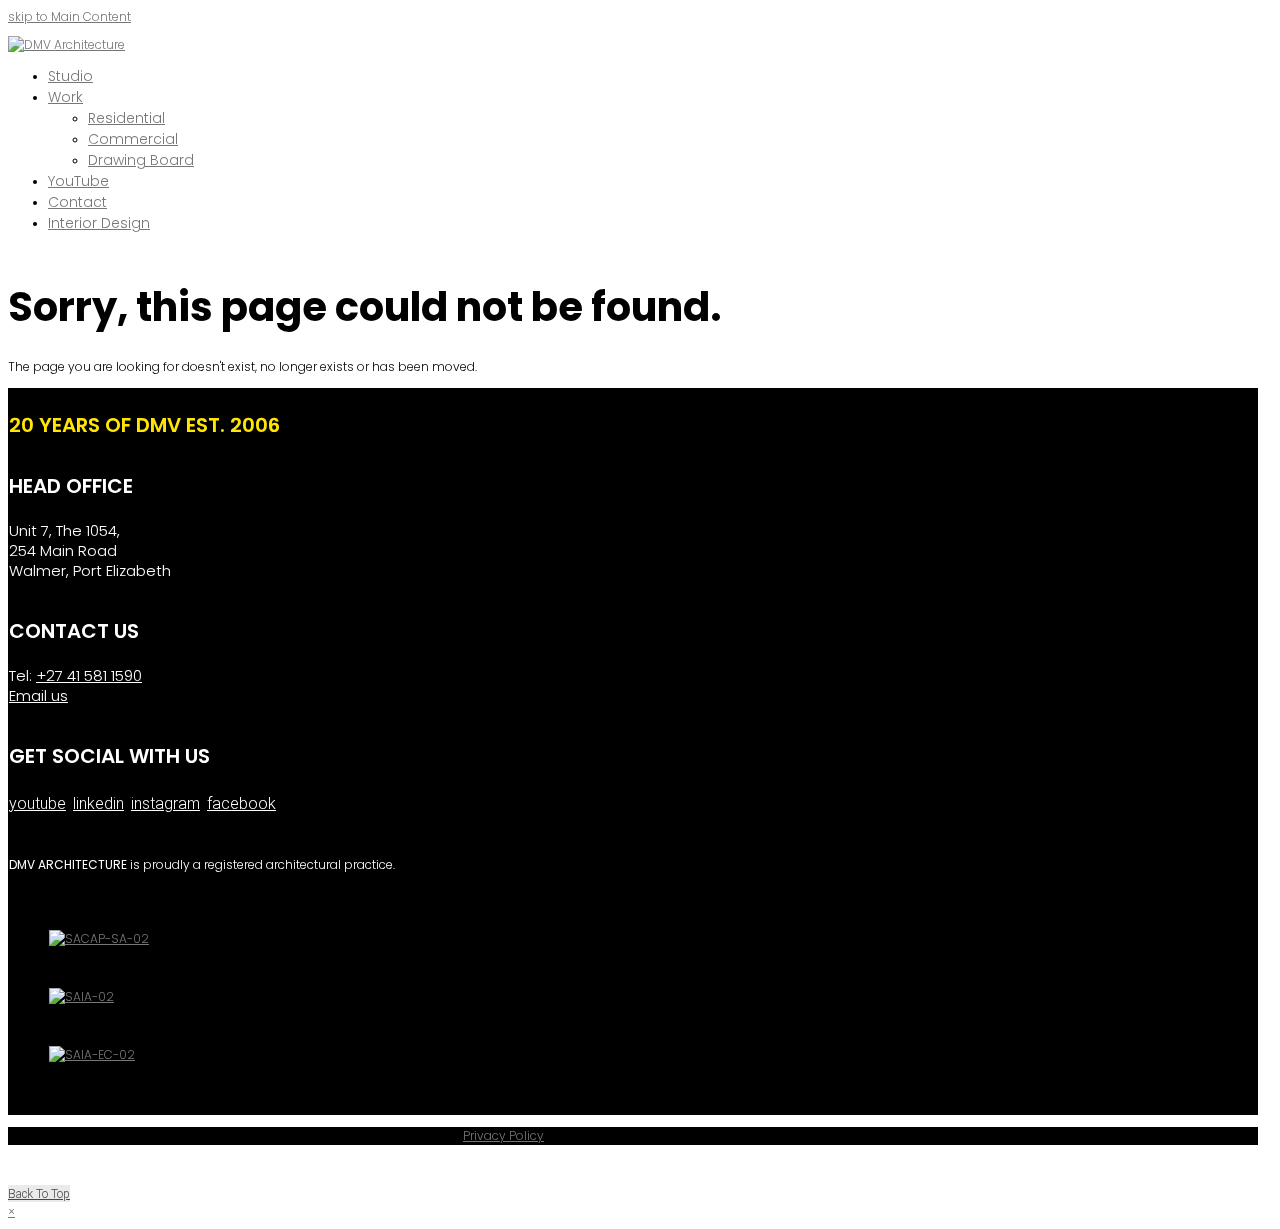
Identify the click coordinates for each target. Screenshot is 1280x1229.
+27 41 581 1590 (89, 675)
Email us (38, 695)
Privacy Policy (503, 1135)
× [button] (11, 1211)
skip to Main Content (69, 16)
